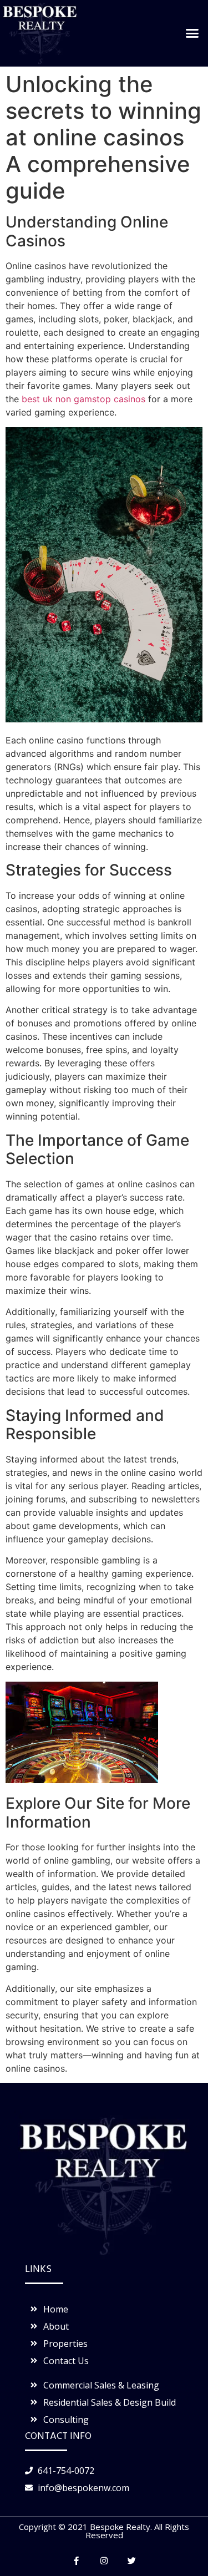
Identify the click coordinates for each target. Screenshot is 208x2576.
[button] (192, 33)
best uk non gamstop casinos (83, 399)
